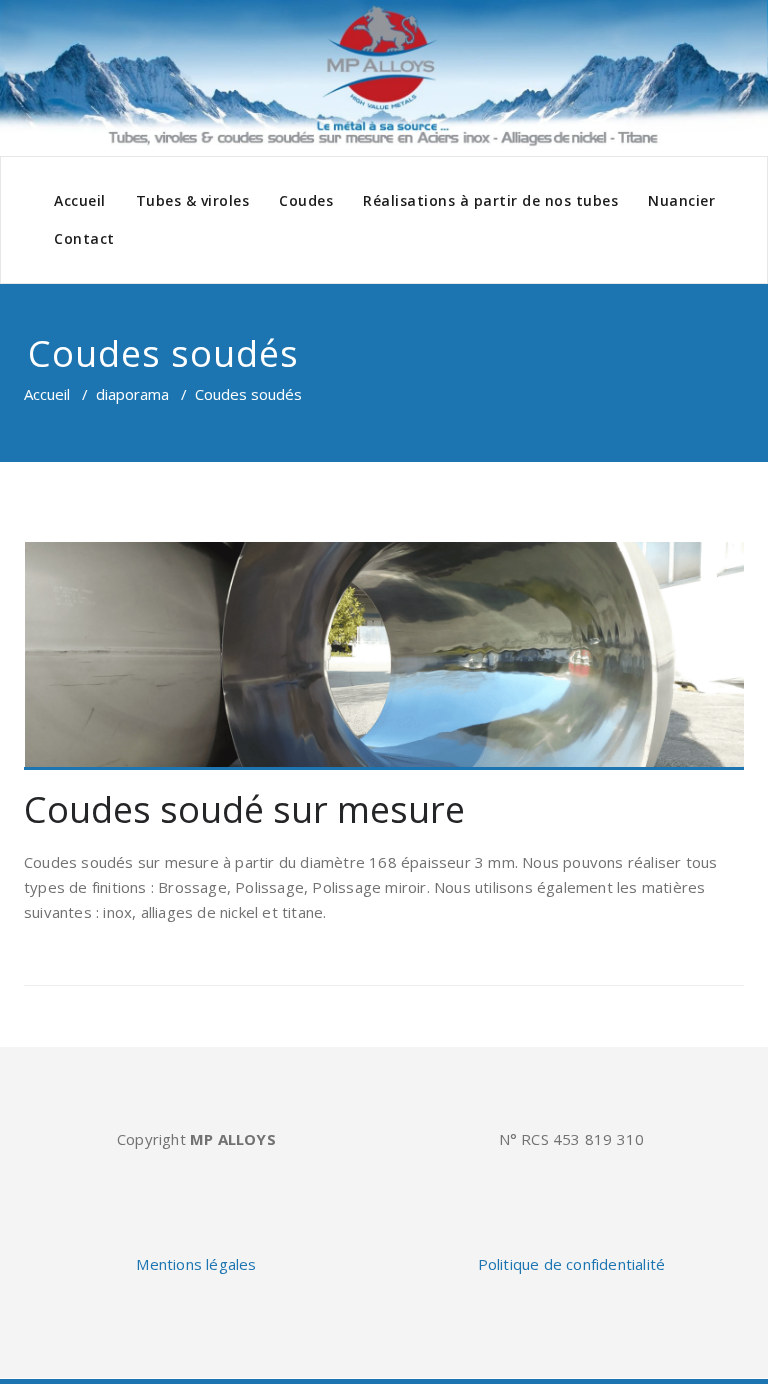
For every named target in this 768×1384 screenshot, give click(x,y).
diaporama (132, 394)
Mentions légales (196, 1264)
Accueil (80, 200)
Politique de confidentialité (572, 1264)
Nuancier (681, 200)
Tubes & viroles (193, 200)
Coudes (306, 200)
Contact (84, 238)
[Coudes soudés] (384, 656)
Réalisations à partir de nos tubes (490, 200)
